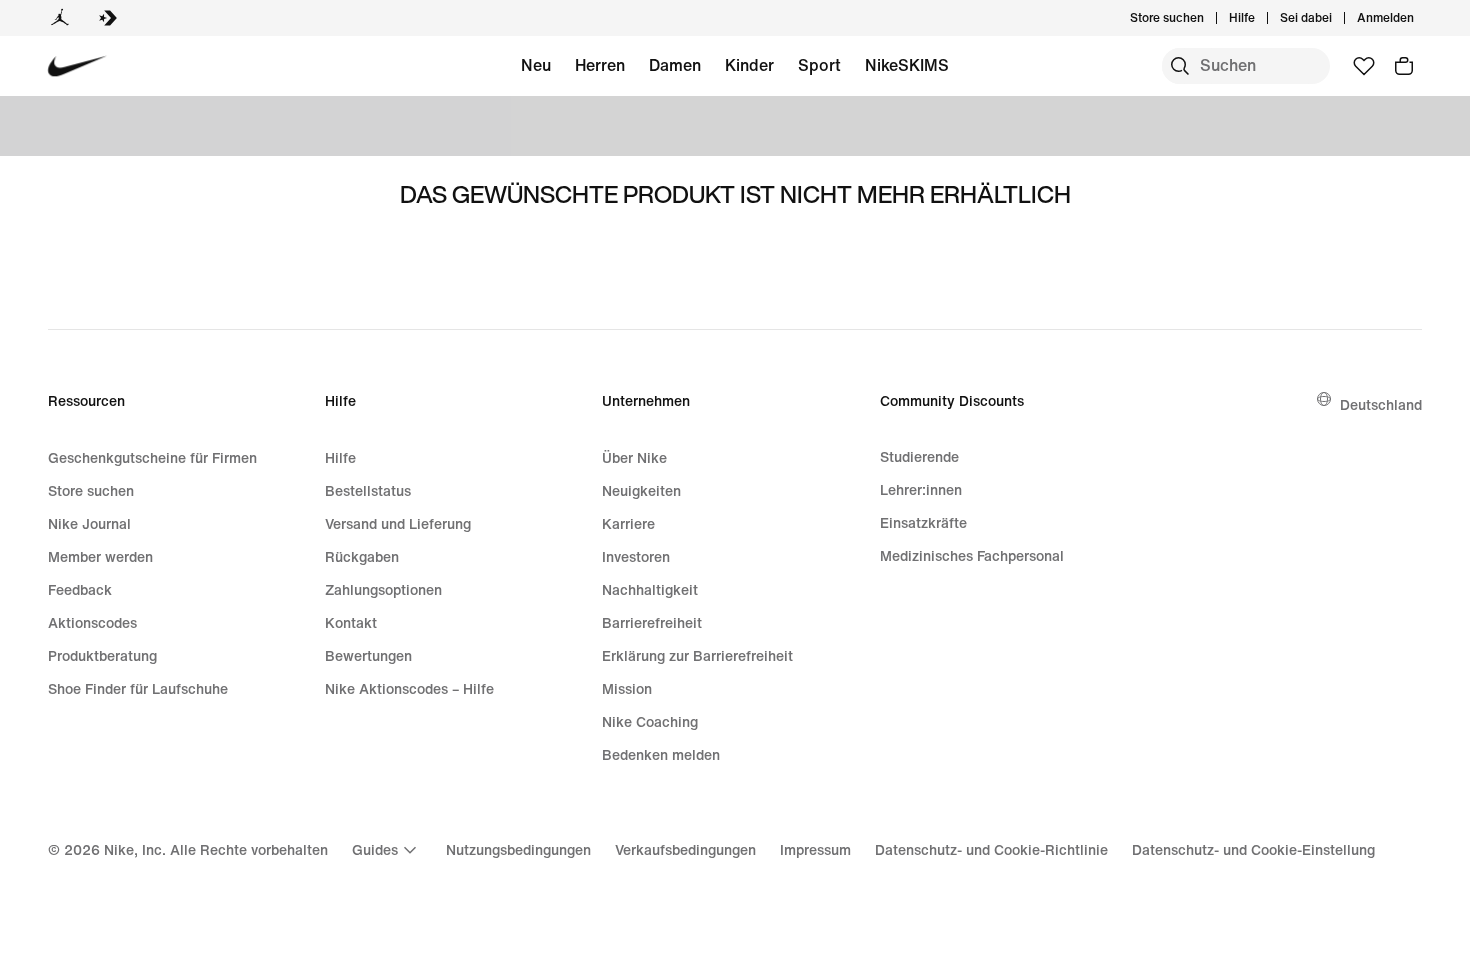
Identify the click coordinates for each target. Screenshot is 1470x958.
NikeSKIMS (907, 65)
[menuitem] (1261, 18)
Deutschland (1381, 404)
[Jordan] (60, 18)
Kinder (749, 65)
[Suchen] (1180, 66)
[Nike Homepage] (77, 66)
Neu (536, 65)
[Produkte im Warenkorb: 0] (1404, 66)
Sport (819, 65)
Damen (675, 65)
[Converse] (108, 18)
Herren (600, 65)
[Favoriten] (1364, 66)
